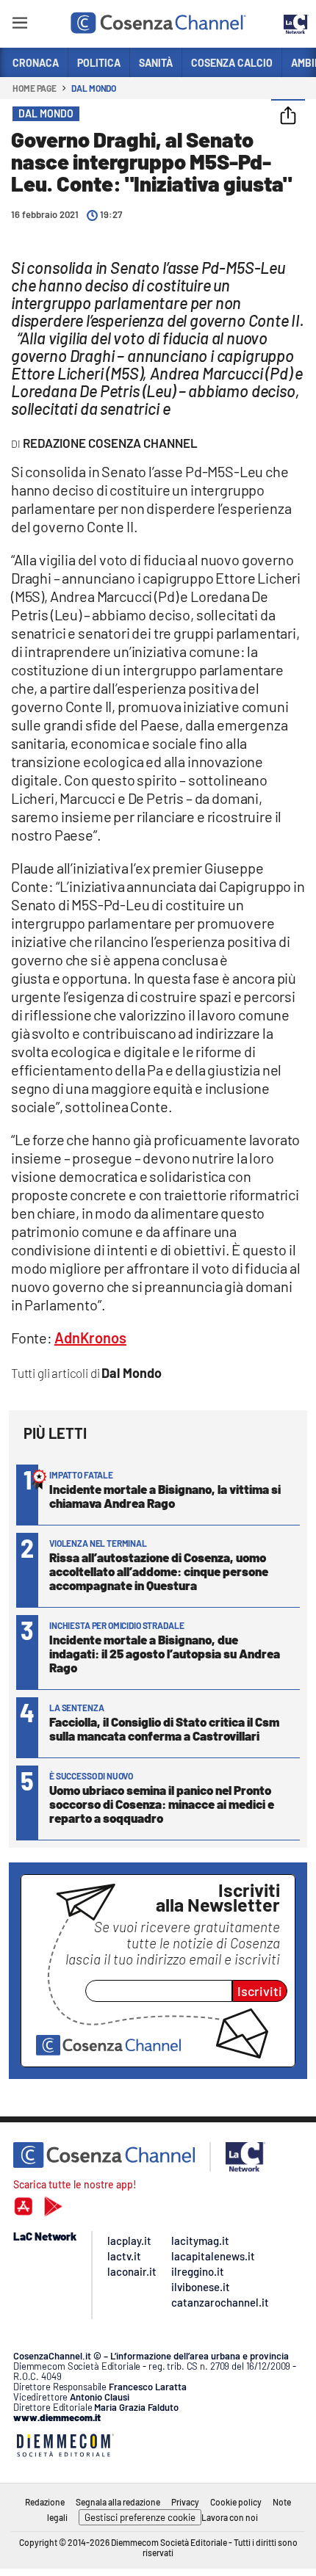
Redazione (45, 2502)
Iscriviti (260, 1991)
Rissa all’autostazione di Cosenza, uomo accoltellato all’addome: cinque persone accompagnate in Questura (159, 1571)
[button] (288, 117)
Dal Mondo (94, 88)
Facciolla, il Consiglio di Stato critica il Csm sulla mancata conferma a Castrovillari (164, 1728)
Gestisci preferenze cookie (140, 2517)
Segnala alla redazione (118, 2502)
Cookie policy (236, 2502)
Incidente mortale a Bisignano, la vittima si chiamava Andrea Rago (165, 1496)
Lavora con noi (230, 2517)
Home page (35, 88)
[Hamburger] (19, 25)
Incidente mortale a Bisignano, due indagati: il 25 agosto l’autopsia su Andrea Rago (165, 1653)
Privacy (185, 2502)
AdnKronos (90, 1338)
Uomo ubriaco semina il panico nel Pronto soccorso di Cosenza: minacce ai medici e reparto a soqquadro (162, 1804)
